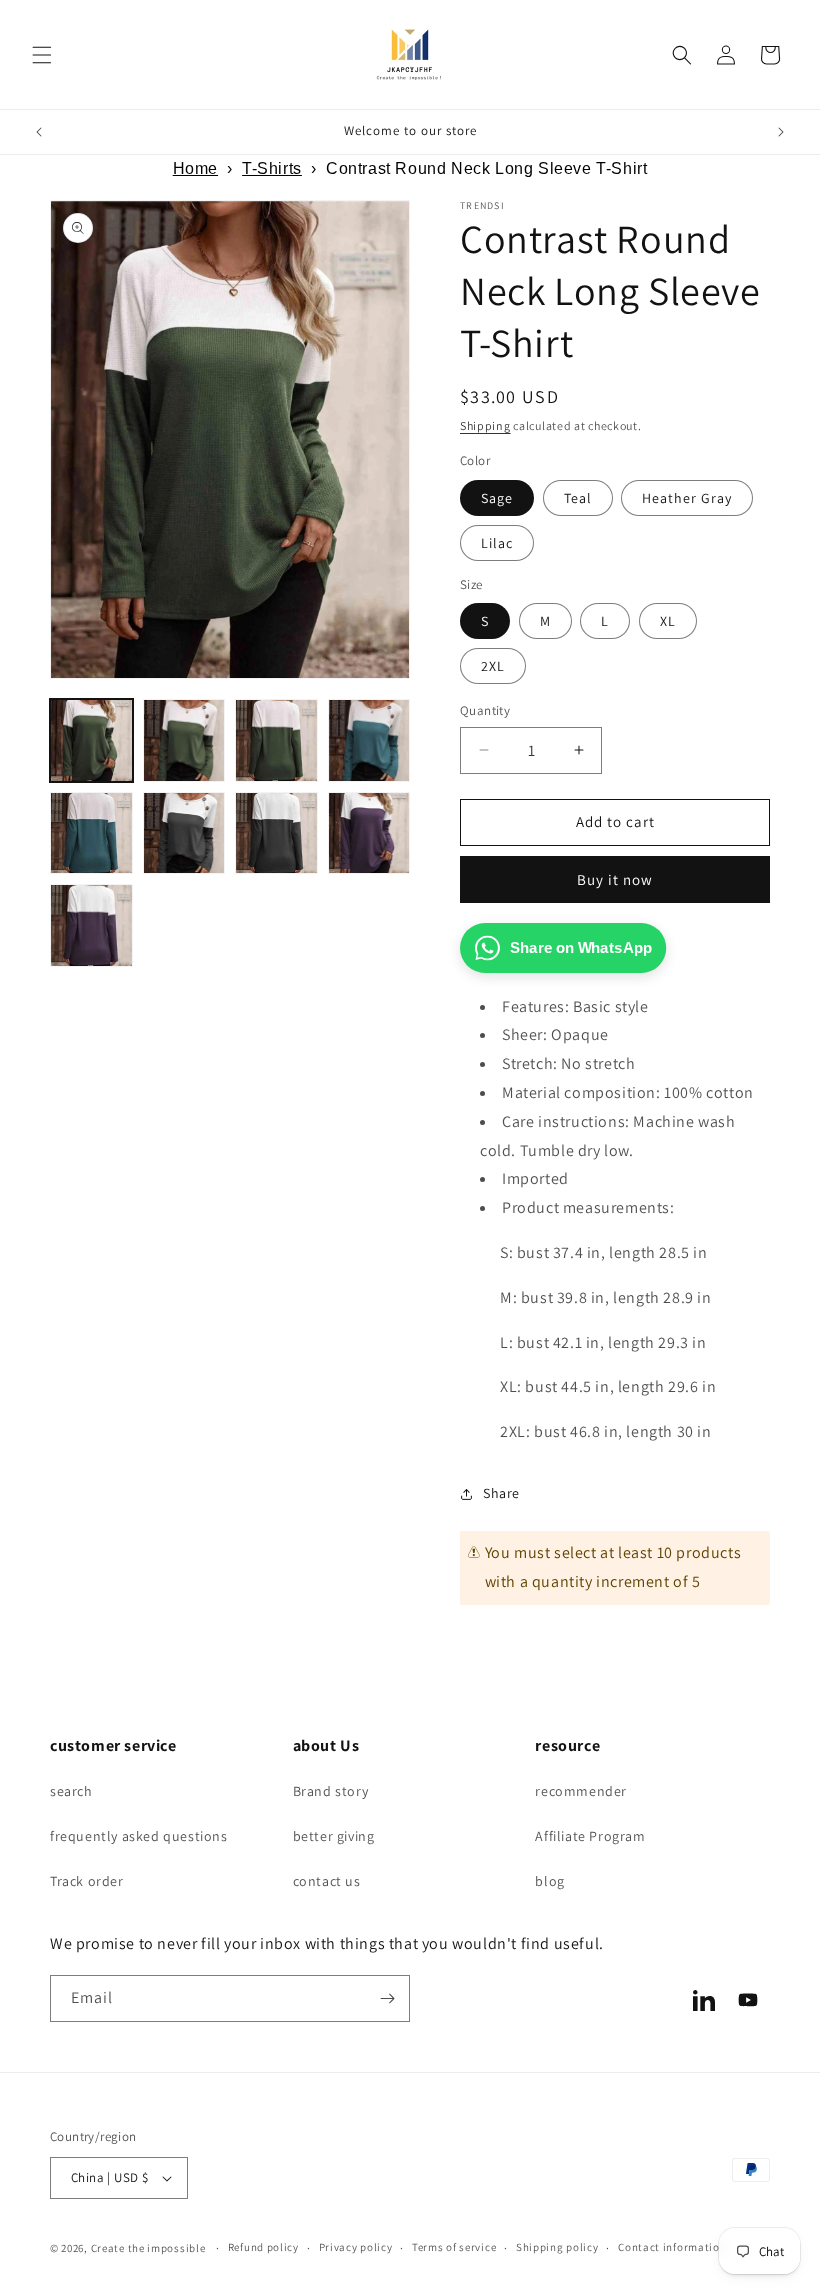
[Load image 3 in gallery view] (276, 740)
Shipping (485, 425)
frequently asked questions (139, 1836)
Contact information (672, 2247)
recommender (581, 1791)
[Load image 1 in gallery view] (91, 740)
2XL (493, 666)
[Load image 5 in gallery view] (369, 740)
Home (195, 168)
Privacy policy (356, 2247)
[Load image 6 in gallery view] (91, 833)
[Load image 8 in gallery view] (184, 833)
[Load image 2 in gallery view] (184, 740)
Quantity (485, 710)
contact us (327, 1881)
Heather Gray (687, 498)
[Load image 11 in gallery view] (369, 833)
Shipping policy (557, 2247)
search (71, 1791)
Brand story (331, 1791)
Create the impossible (148, 2248)
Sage (497, 498)
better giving (334, 1836)
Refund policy (263, 2247)
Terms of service (454, 2247)
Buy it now (615, 879)
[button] (42, 55)
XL (668, 621)
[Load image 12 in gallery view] (91, 925)
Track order (87, 1881)
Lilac (497, 543)
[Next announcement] (781, 132)
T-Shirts (272, 168)
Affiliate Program (590, 1836)
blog (549, 1881)
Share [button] (501, 1493)
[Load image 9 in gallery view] (276, 833)
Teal (578, 498)
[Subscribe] (387, 1998)
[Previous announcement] (39, 132)
